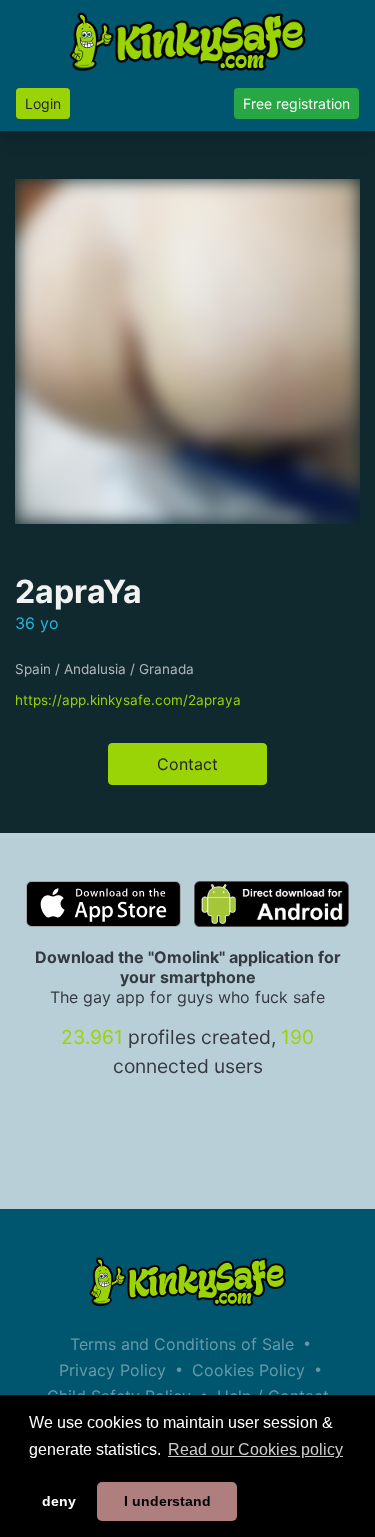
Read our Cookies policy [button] (255, 1449)
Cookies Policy (248, 1370)
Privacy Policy (112, 1370)
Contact (187, 764)
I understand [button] (167, 1501)
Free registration (296, 103)
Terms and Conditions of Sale (182, 1344)
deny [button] (59, 1501)
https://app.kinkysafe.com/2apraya (128, 700)
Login (43, 103)
